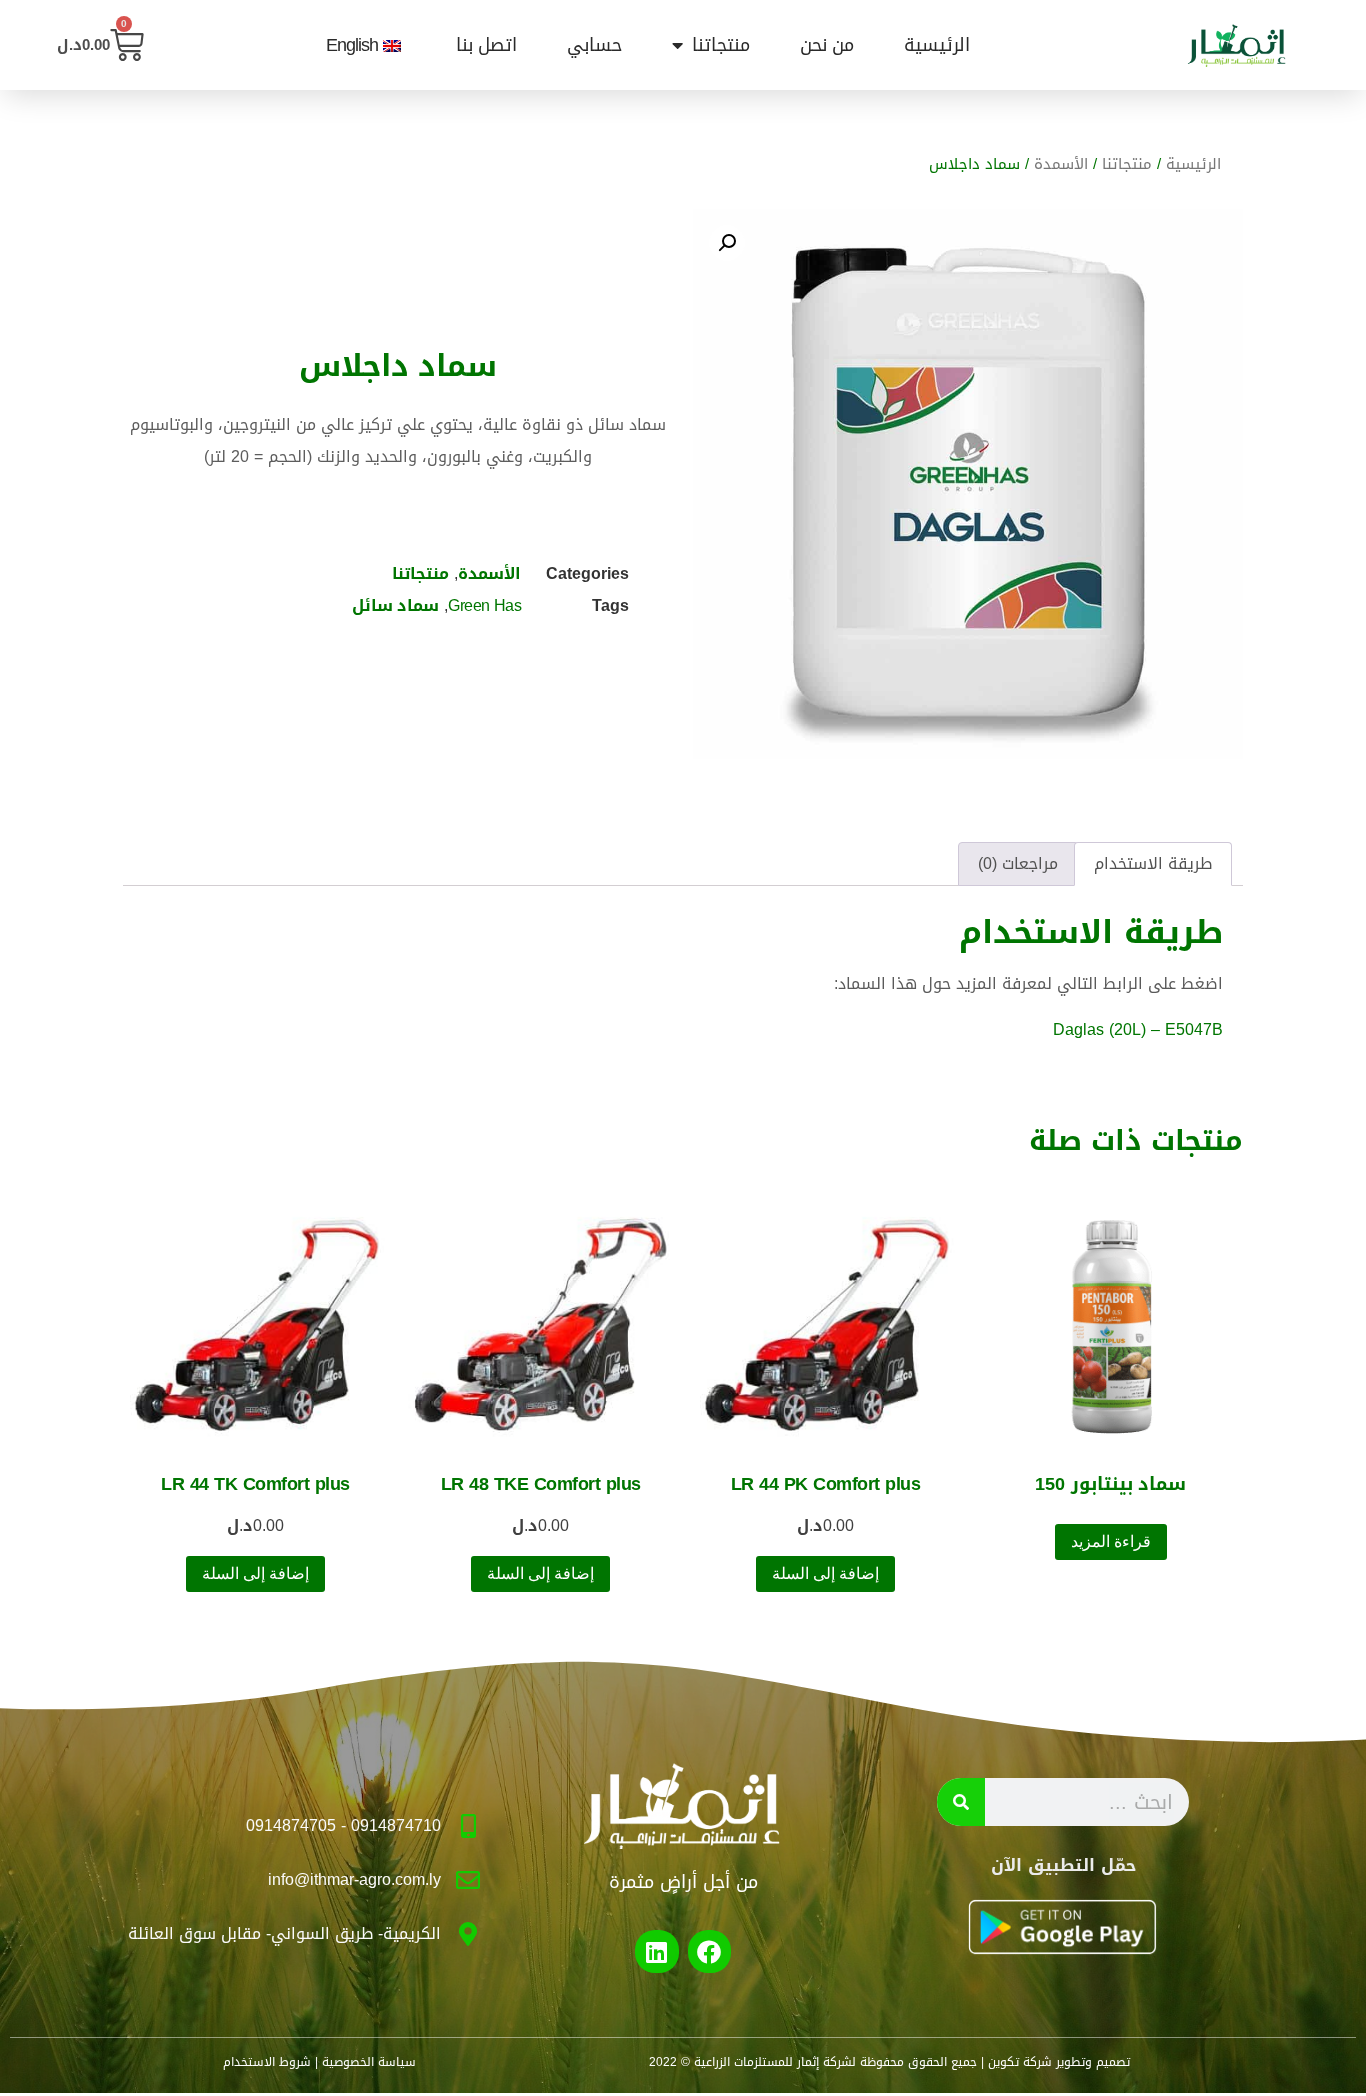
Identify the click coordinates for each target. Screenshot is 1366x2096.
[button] (727, 243)
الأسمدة (1061, 164)
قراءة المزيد (1111, 1541)
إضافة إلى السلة (825, 1573)
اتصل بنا (486, 45)
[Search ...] (961, 1802)
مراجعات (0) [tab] (1018, 863)
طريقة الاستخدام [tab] (1153, 863)
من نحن (827, 45)
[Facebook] (709, 1951)
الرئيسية (937, 45)
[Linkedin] (656, 1951)
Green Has (484, 605)
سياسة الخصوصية (369, 2062)
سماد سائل (395, 605)
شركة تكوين (1020, 2062)
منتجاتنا (721, 45)
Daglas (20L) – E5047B (1138, 1029)
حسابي (594, 45)
